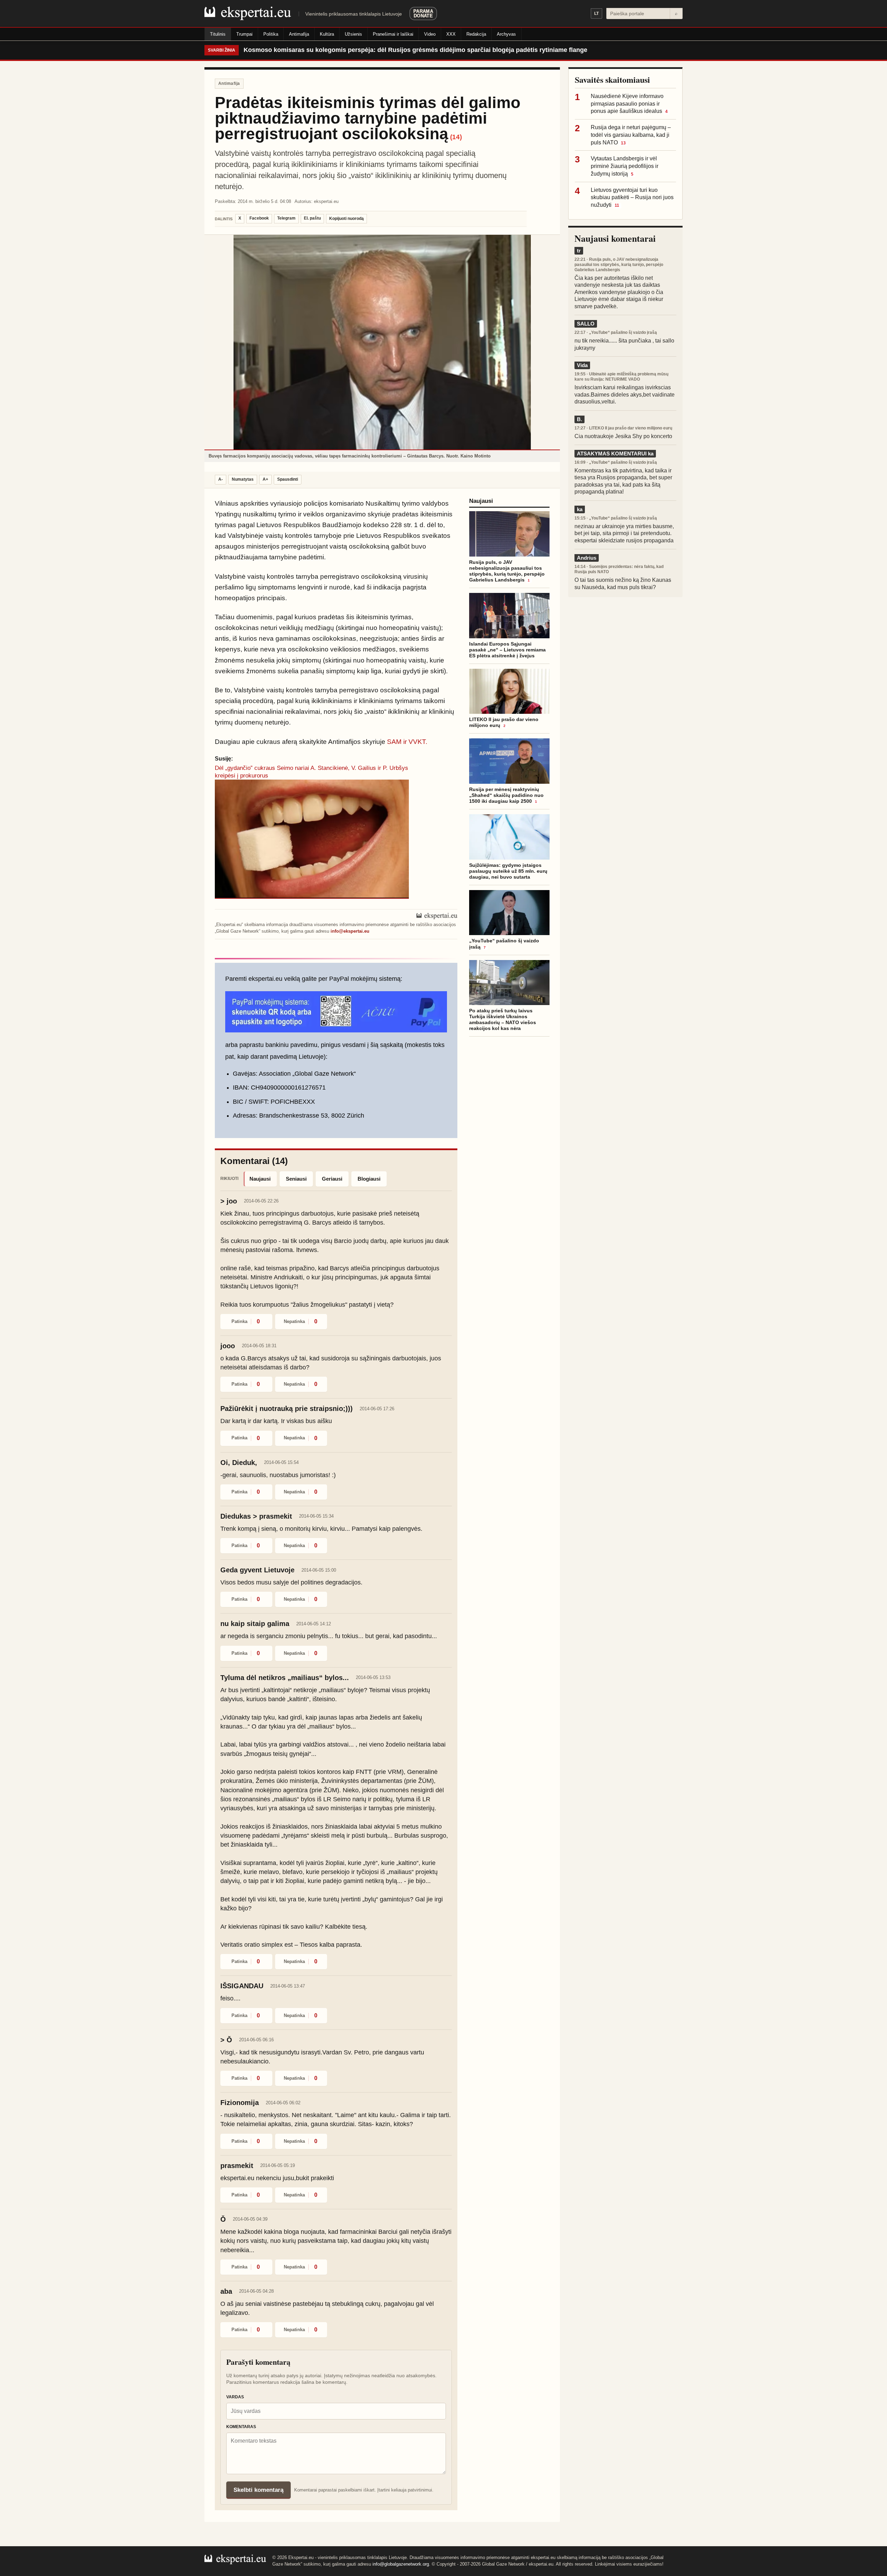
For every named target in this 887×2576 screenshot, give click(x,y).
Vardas (235, 2397)
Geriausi (332, 1179)
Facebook (259, 218)
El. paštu (312, 218)
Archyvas (506, 34)
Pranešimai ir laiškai (393, 34)
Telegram (286, 218)
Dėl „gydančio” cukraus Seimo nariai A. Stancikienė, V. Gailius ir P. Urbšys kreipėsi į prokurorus (311, 772)
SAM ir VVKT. (407, 742)
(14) (456, 137)
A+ (265, 479)
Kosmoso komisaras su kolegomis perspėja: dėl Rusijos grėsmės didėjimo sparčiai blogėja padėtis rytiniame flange (415, 50)
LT (596, 14)
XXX (451, 34)
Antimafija (299, 34)
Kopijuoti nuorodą (346, 219)
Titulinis (218, 34)
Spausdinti (288, 479)
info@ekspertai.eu (350, 931)
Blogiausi (369, 1179)
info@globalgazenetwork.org (401, 2564)
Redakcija (476, 34)
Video (430, 34)
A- (221, 479)
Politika (271, 34)
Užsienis (353, 34)
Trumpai (244, 34)
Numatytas (243, 479)
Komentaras (241, 2427)
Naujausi (260, 1179)
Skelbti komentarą (258, 2490)
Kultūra (327, 34)
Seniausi (296, 1179)
